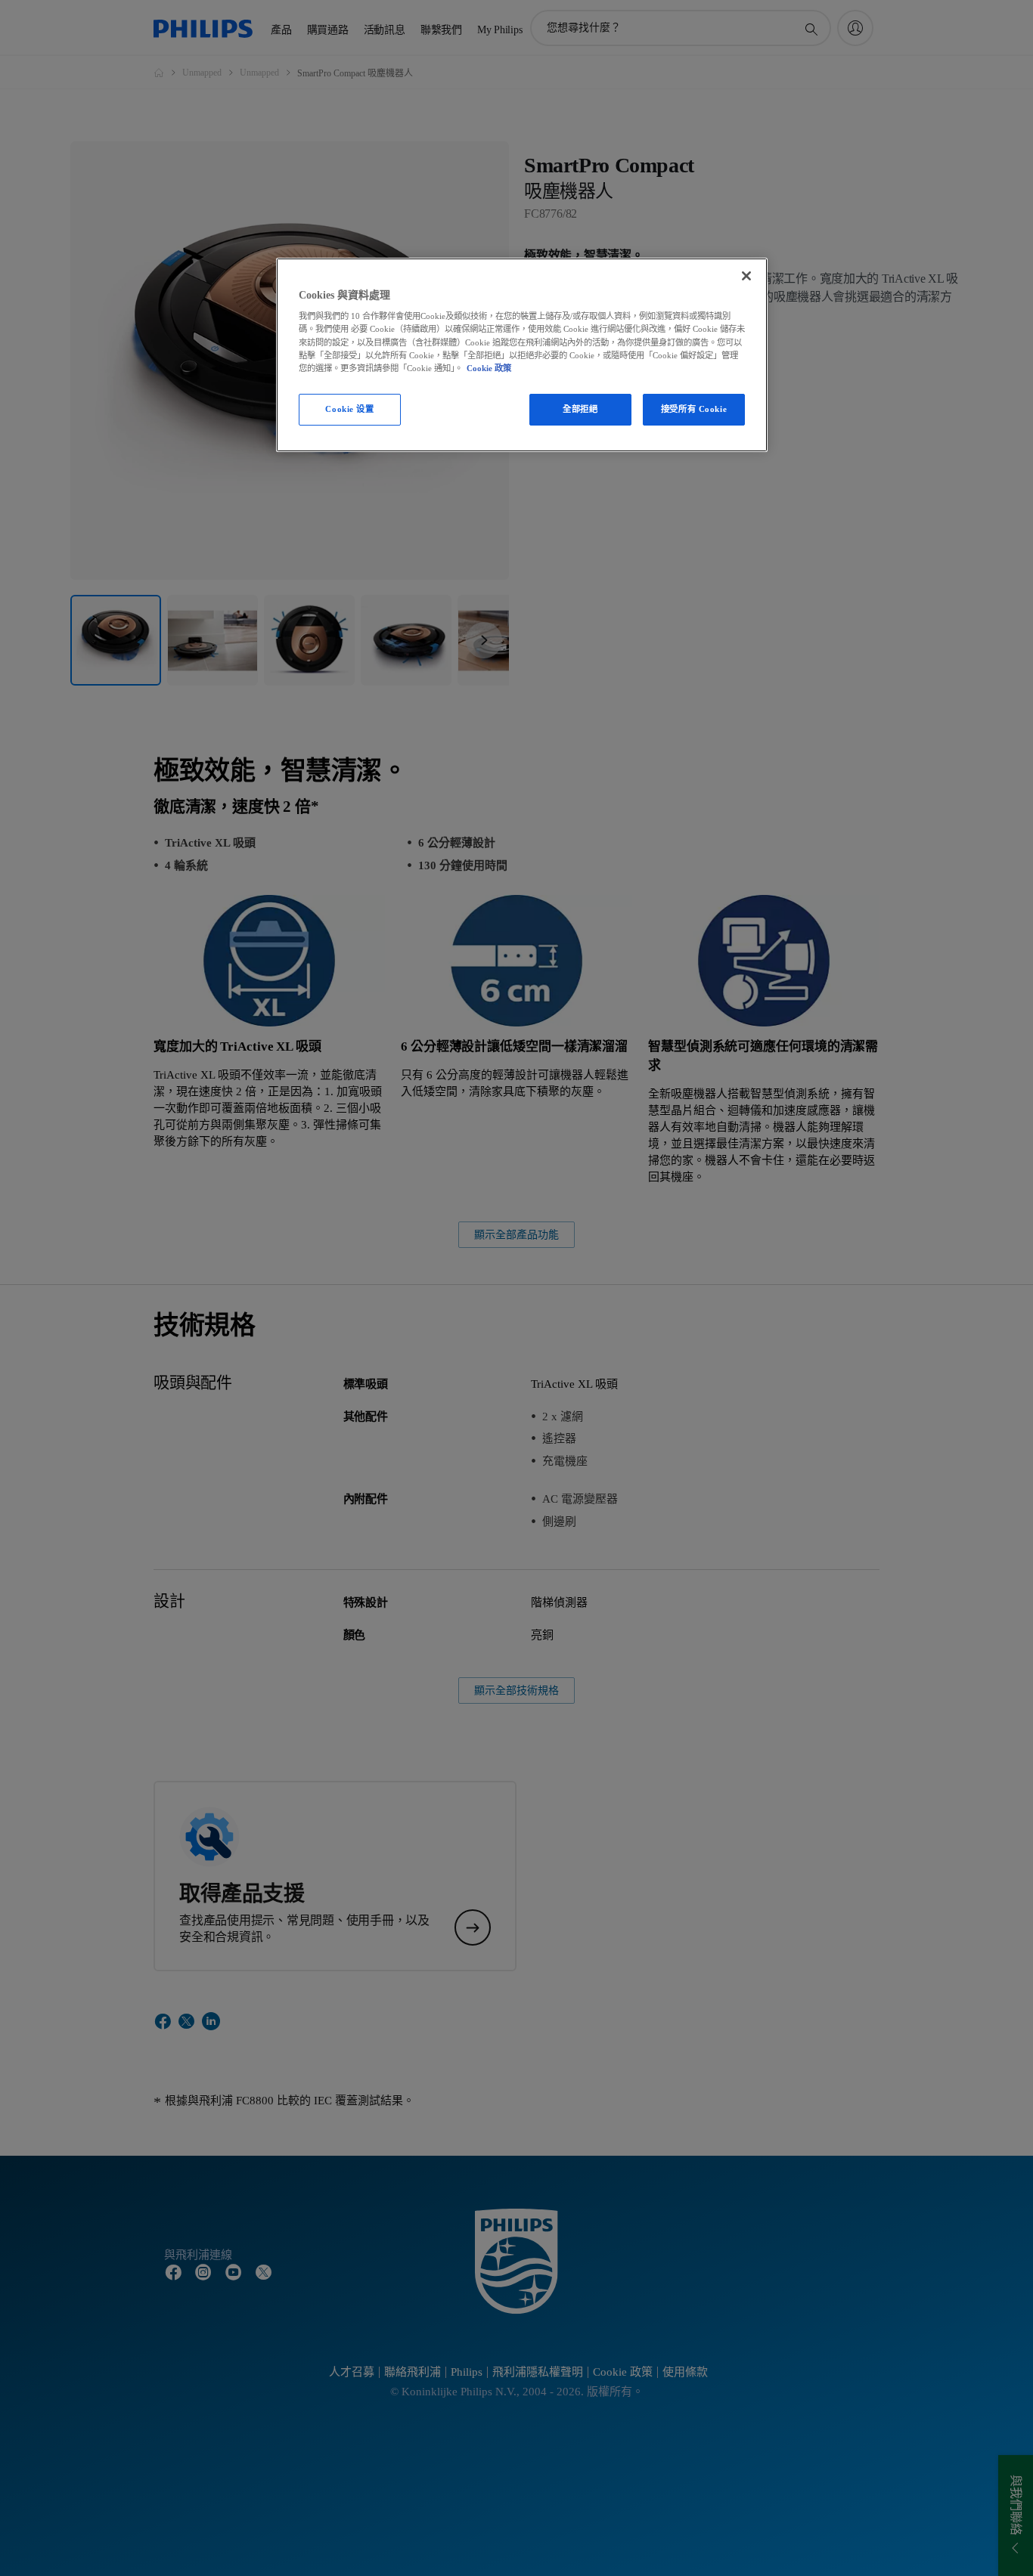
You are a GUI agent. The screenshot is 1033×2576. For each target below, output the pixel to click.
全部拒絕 (580, 409)
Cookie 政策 (489, 368)
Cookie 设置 (349, 409)
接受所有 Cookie (694, 409)
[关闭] (746, 276)
